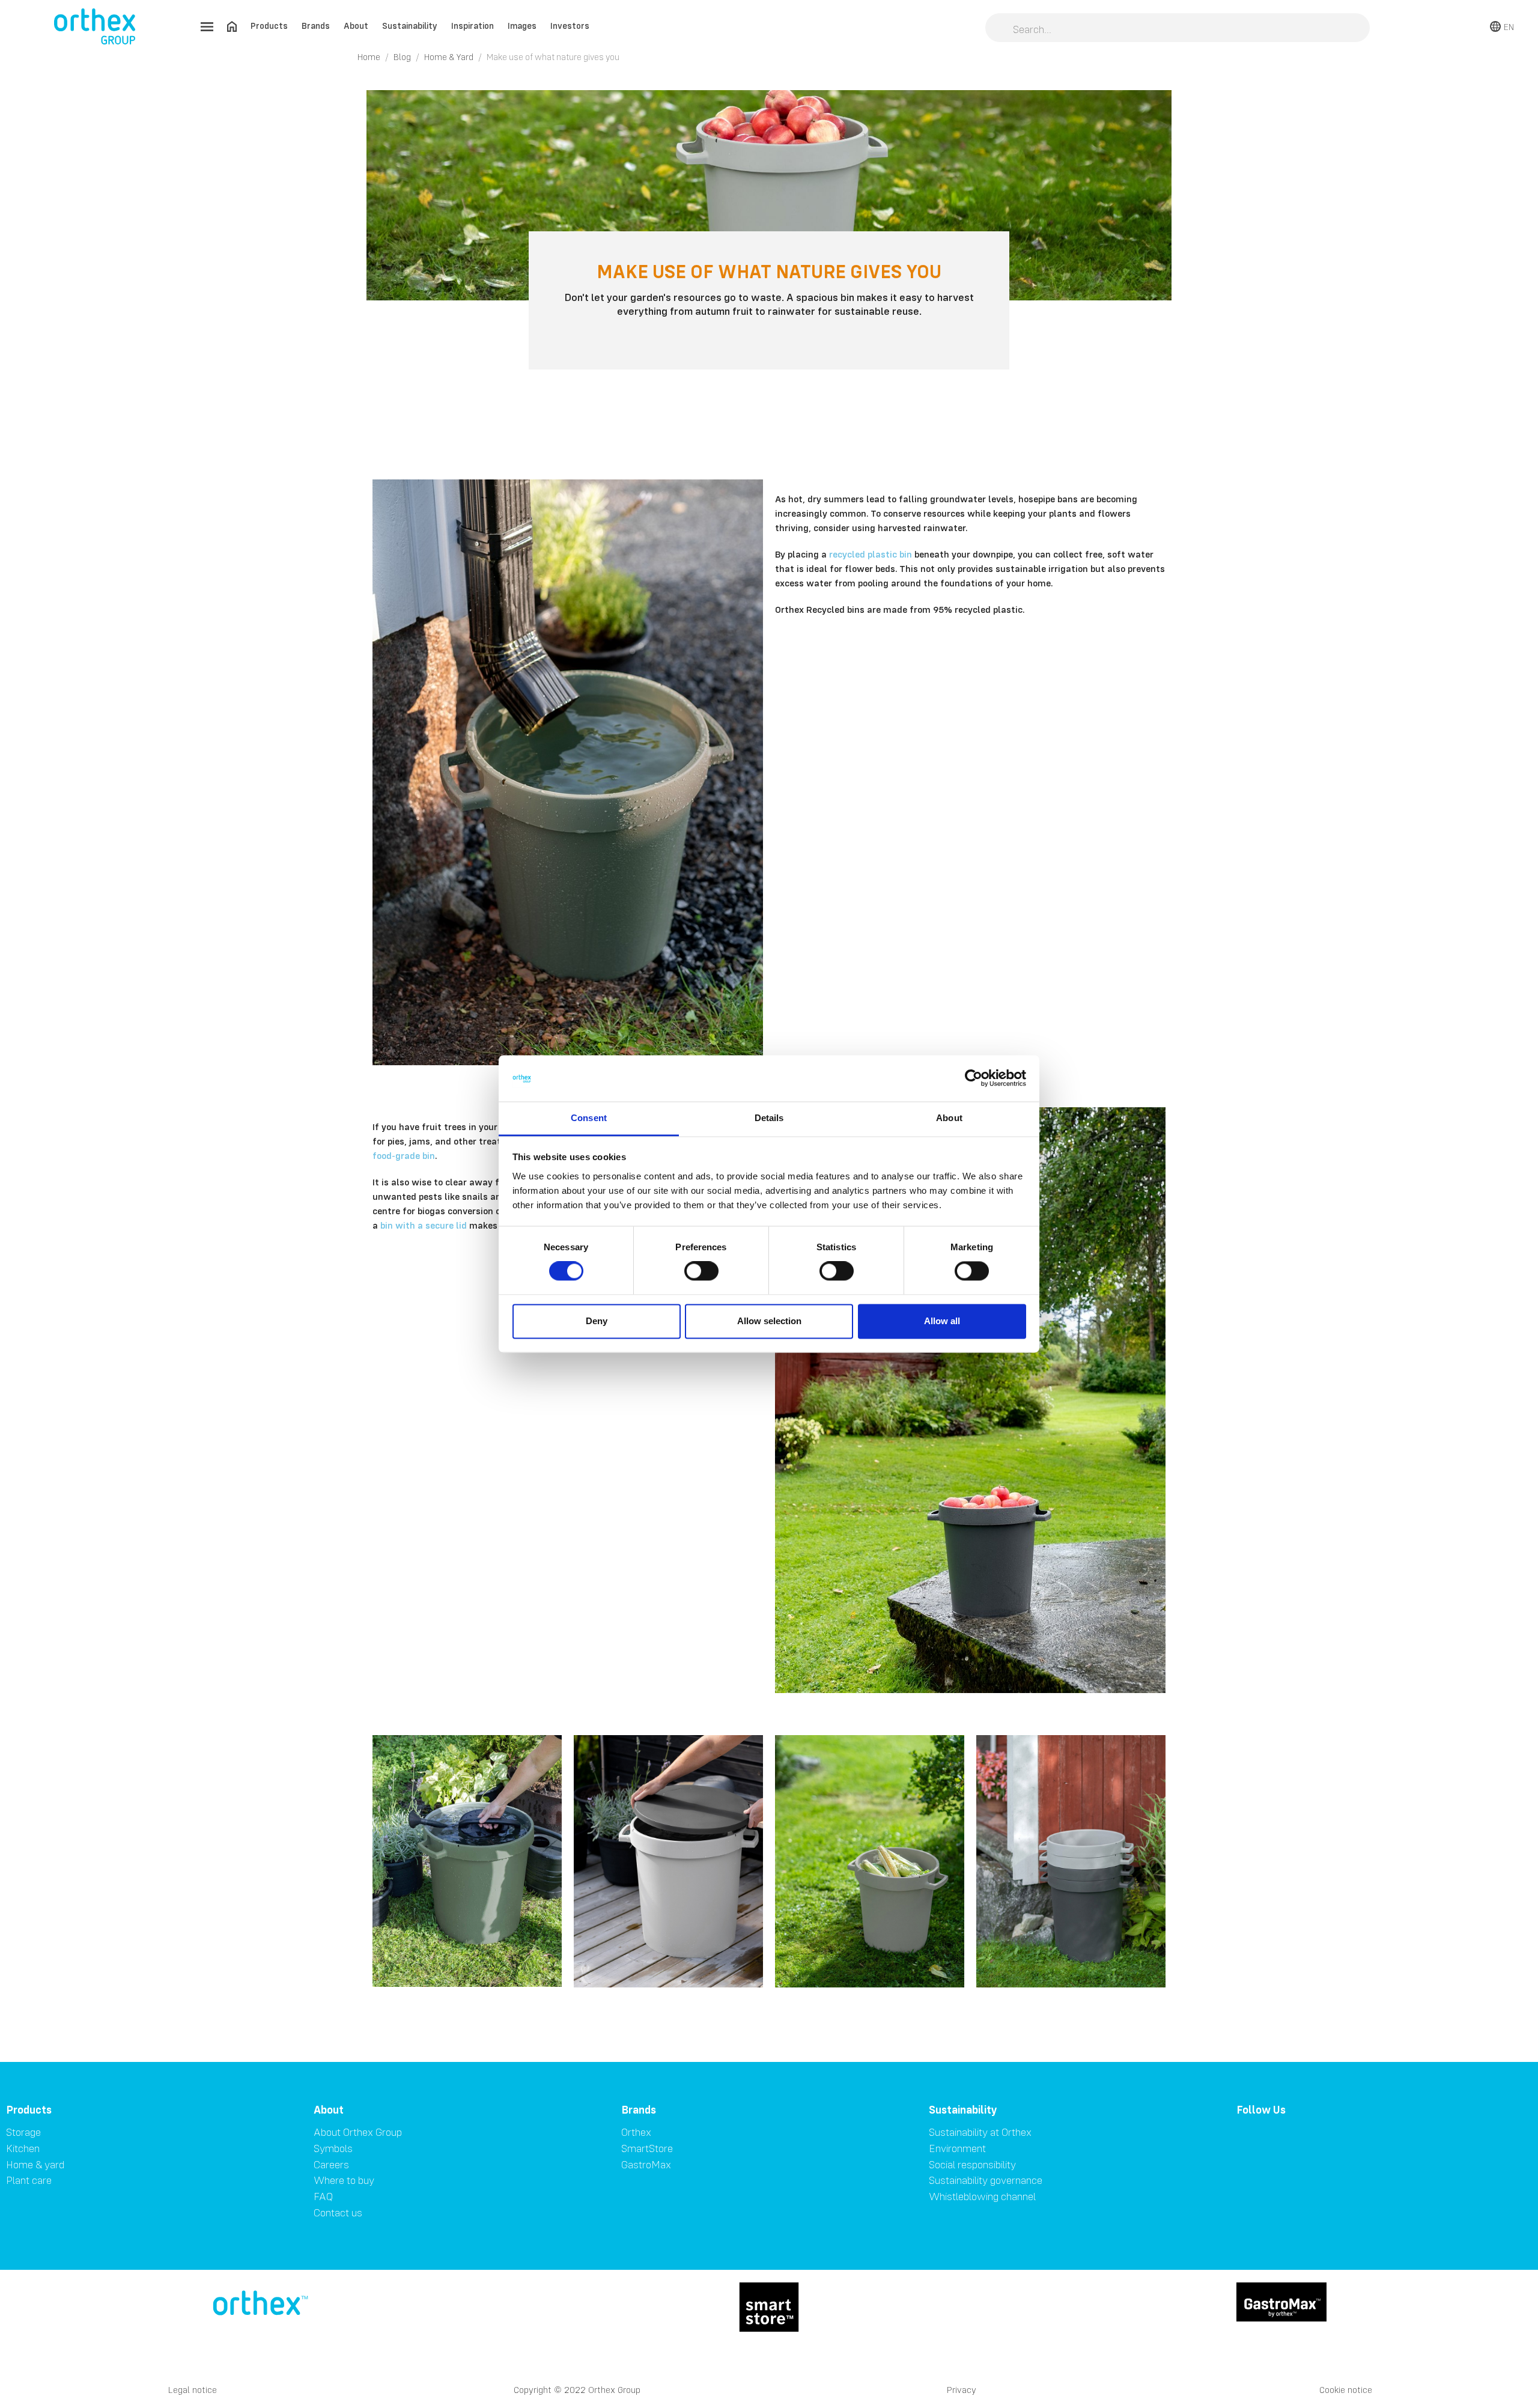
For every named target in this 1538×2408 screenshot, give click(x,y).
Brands (316, 26)
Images (522, 26)
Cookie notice (1346, 2390)
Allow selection (769, 1321)
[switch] (701, 1271)
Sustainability (410, 26)
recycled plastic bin (871, 554)
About (356, 26)
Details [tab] (769, 1118)
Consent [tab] (589, 1118)
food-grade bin (404, 1155)
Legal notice (193, 2390)
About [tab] (949, 1118)
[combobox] (1178, 29)
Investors (570, 26)
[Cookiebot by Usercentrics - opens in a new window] (974, 1078)
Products (269, 26)
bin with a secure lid (424, 1225)
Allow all (942, 1321)
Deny (597, 1321)
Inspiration (473, 26)
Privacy (962, 2390)
